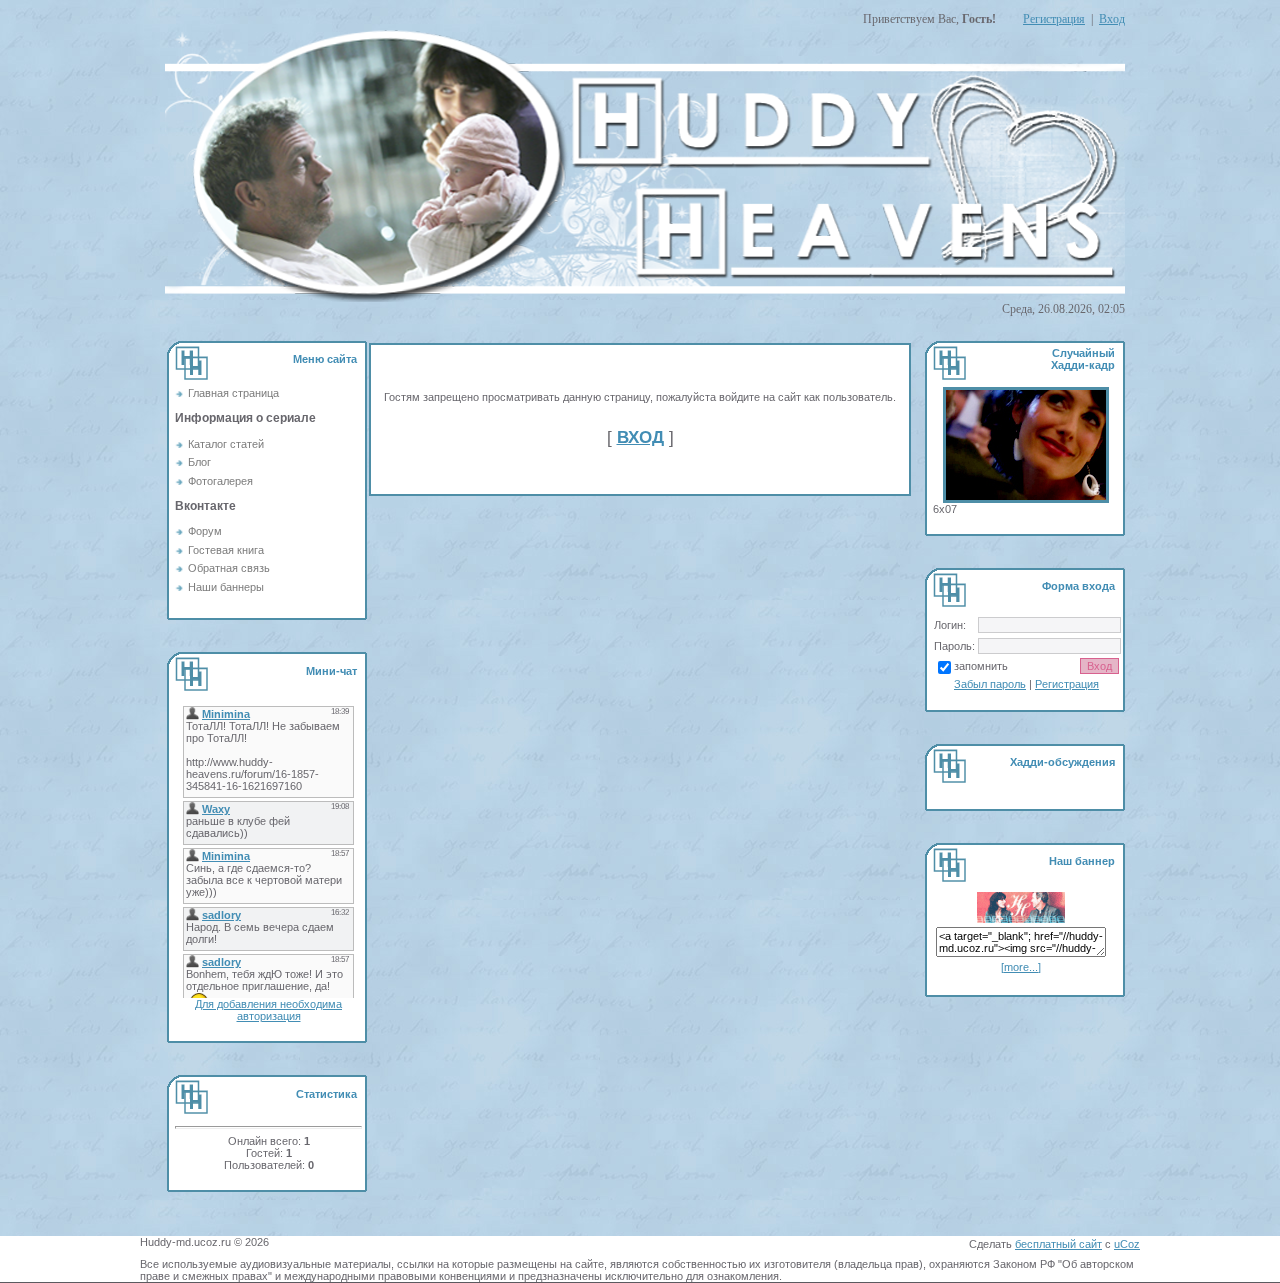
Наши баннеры (226, 587)
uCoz (1127, 1244)
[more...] (1021, 967)
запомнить (981, 666)
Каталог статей (226, 444)
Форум (205, 531)
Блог (199, 462)
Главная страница (233, 393)
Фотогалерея (220, 481)
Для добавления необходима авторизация (268, 1010)
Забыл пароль (990, 684)
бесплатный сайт (1058, 1244)
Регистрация (1054, 19)
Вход (1112, 19)
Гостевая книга (226, 550)
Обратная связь (229, 568)
